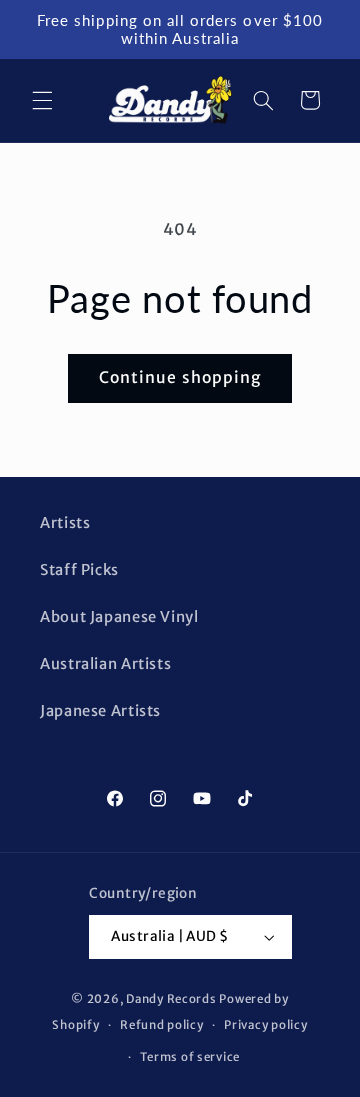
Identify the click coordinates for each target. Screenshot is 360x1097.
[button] (42, 100)
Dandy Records (171, 999)
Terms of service (190, 1057)
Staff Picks (79, 570)
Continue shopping (180, 377)
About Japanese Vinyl (119, 617)
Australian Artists (105, 664)
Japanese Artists (100, 711)
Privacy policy (265, 1025)
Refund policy (162, 1025)
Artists (65, 523)
